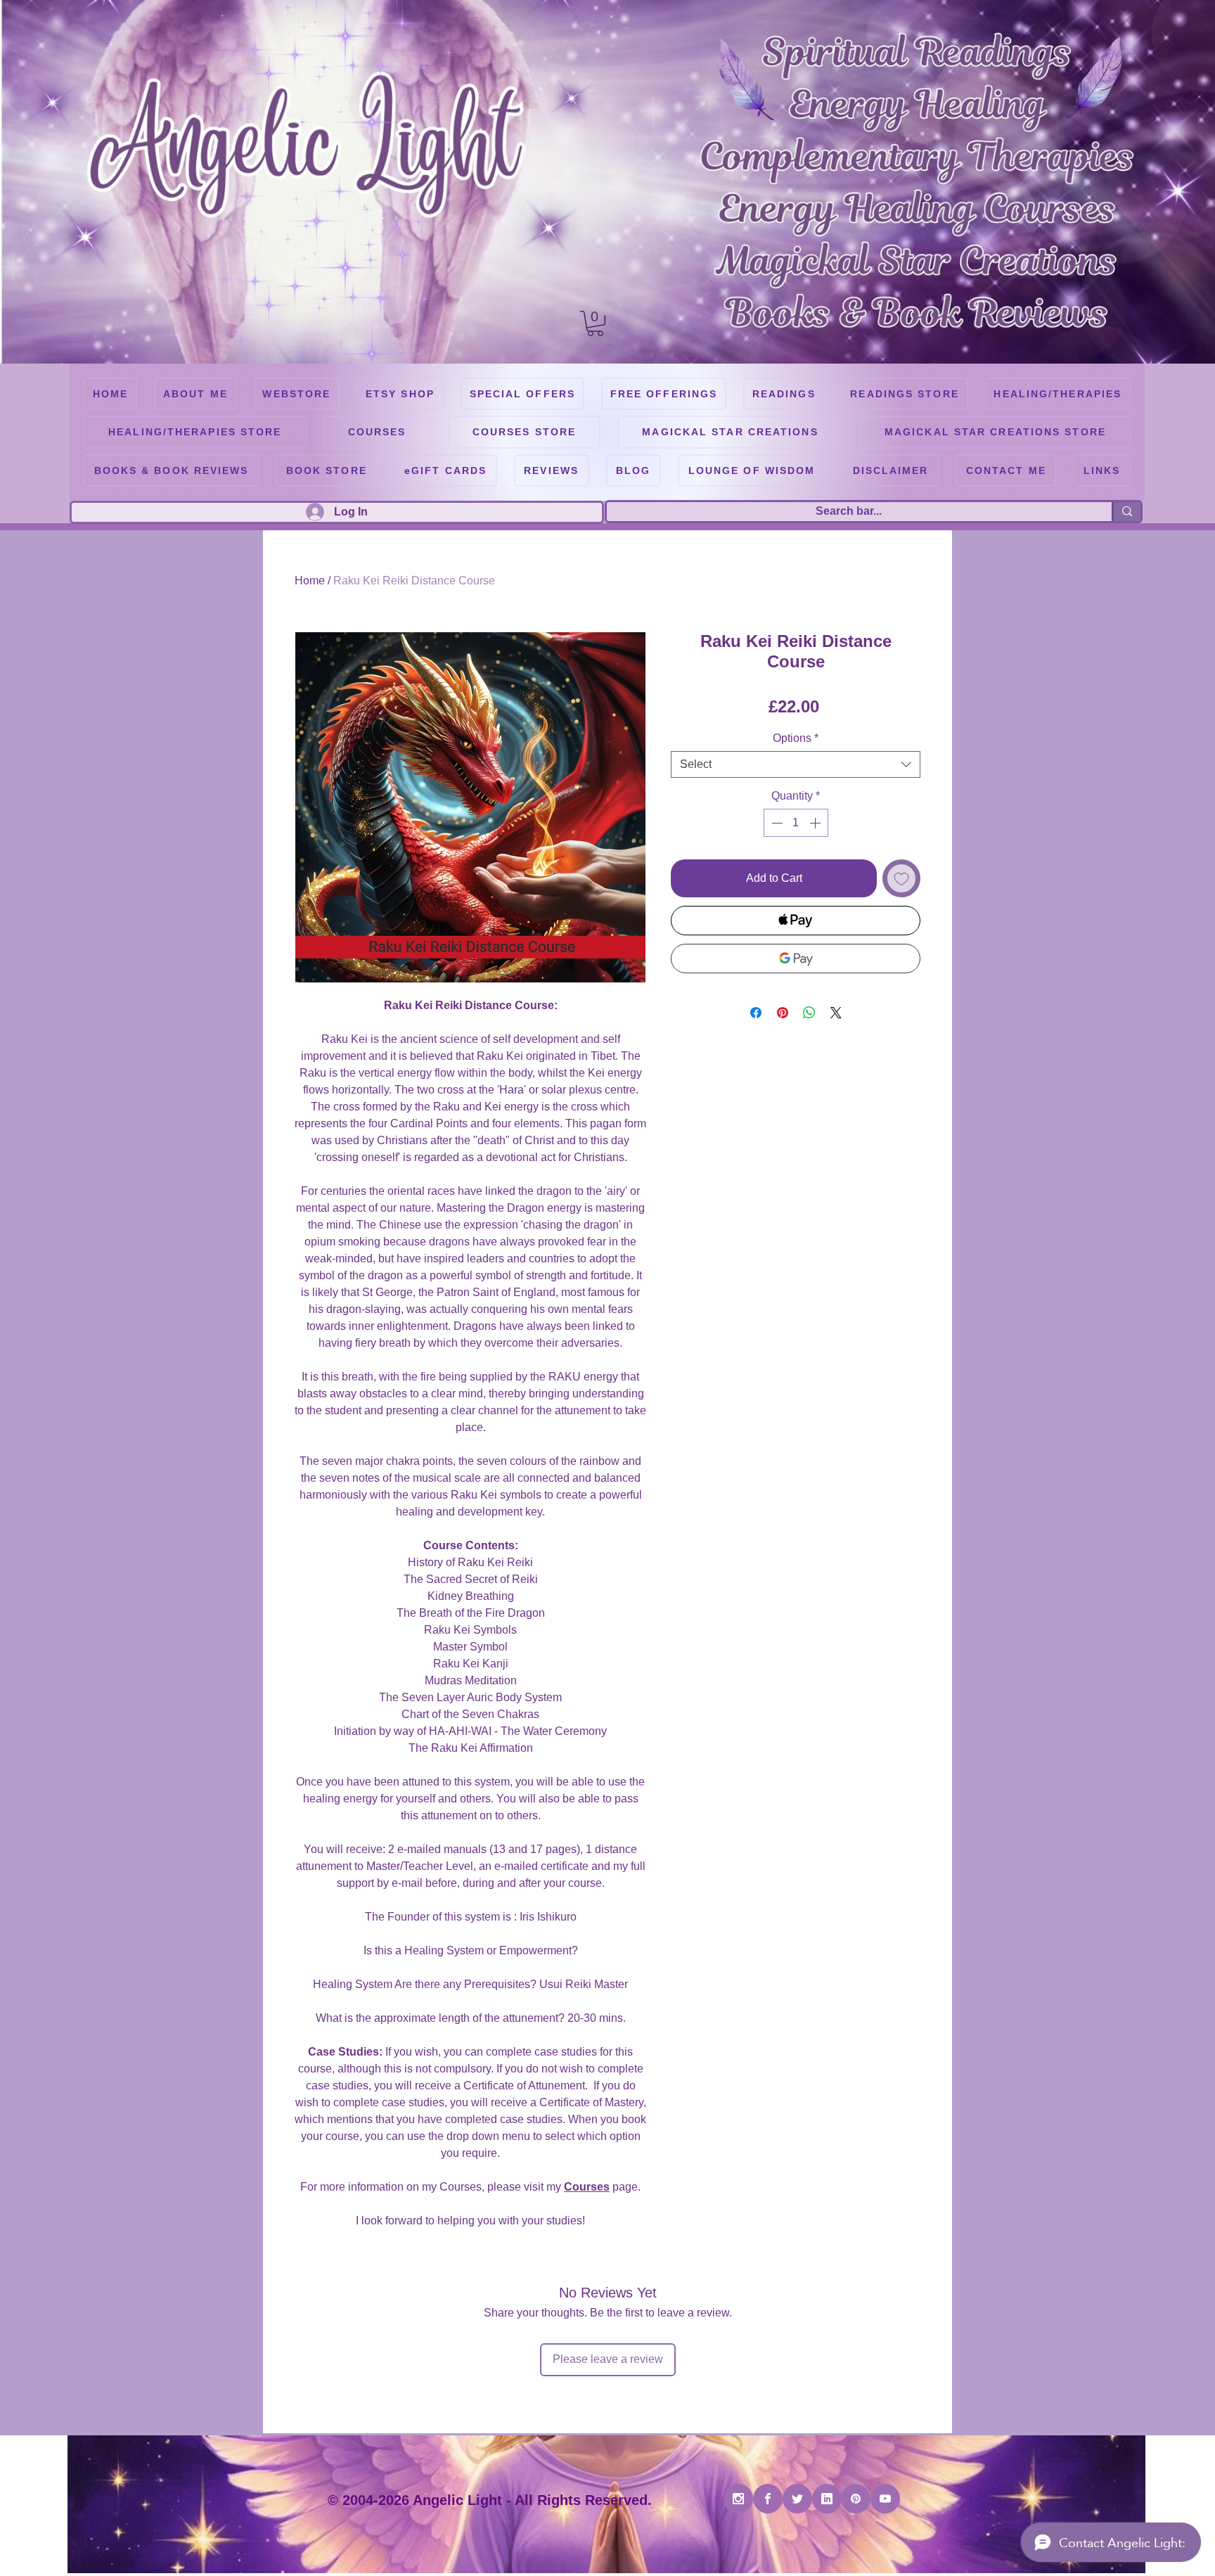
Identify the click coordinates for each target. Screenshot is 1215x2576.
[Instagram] (738, 2499)
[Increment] (816, 823)
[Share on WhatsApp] (809, 1013)
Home (310, 581)
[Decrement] (776, 823)
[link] (595, 323)
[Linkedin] (827, 2499)
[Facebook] (768, 2499)
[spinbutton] (796, 823)
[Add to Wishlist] (901, 878)
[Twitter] (797, 2499)
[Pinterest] (856, 2499)
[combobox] (796, 764)
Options (796, 738)
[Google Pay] (796, 959)
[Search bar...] (1126, 512)
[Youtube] (885, 2499)
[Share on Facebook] (756, 1013)
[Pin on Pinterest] (783, 1013)
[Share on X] (836, 1013)
